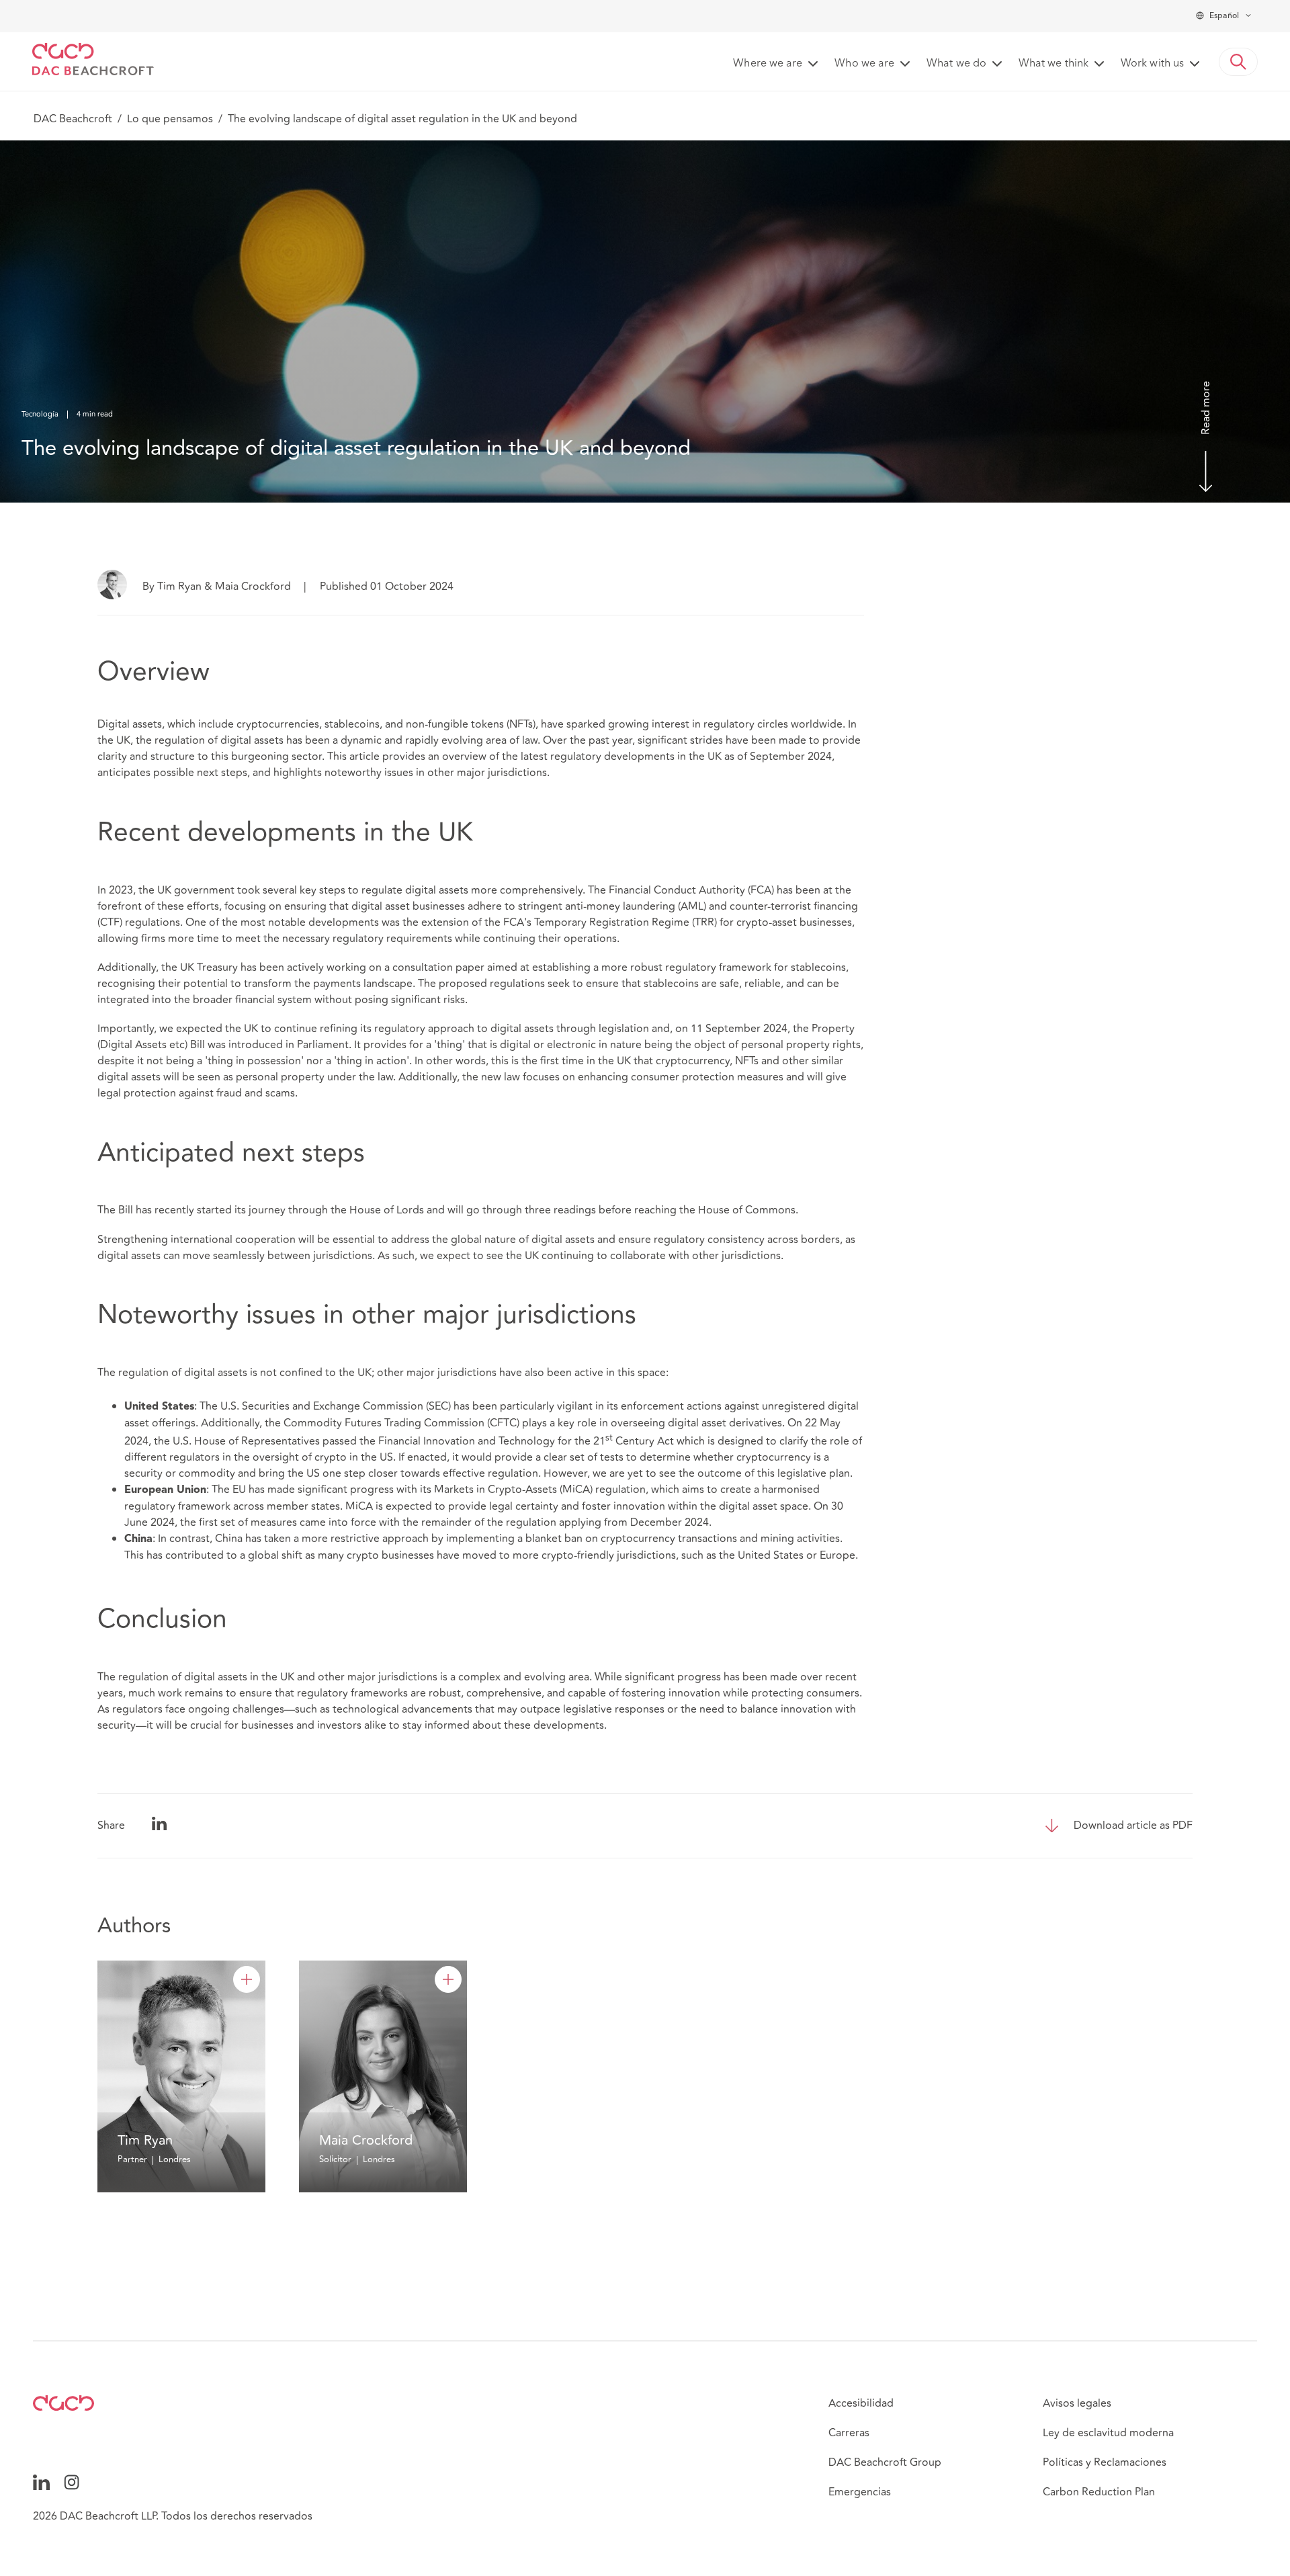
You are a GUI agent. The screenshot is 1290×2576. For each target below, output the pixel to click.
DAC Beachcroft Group (885, 2462)
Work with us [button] (1152, 64)
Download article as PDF (1133, 1826)
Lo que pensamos (170, 119)
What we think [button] (1053, 64)
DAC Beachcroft (73, 119)
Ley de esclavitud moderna (1108, 2433)
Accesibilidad (861, 2403)
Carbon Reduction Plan (1099, 2492)
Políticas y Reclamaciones (1105, 2462)
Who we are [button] (864, 64)
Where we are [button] (768, 64)
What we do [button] (956, 64)
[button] (1238, 62)
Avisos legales (1077, 2403)
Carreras (849, 2433)
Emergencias (860, 2492)
